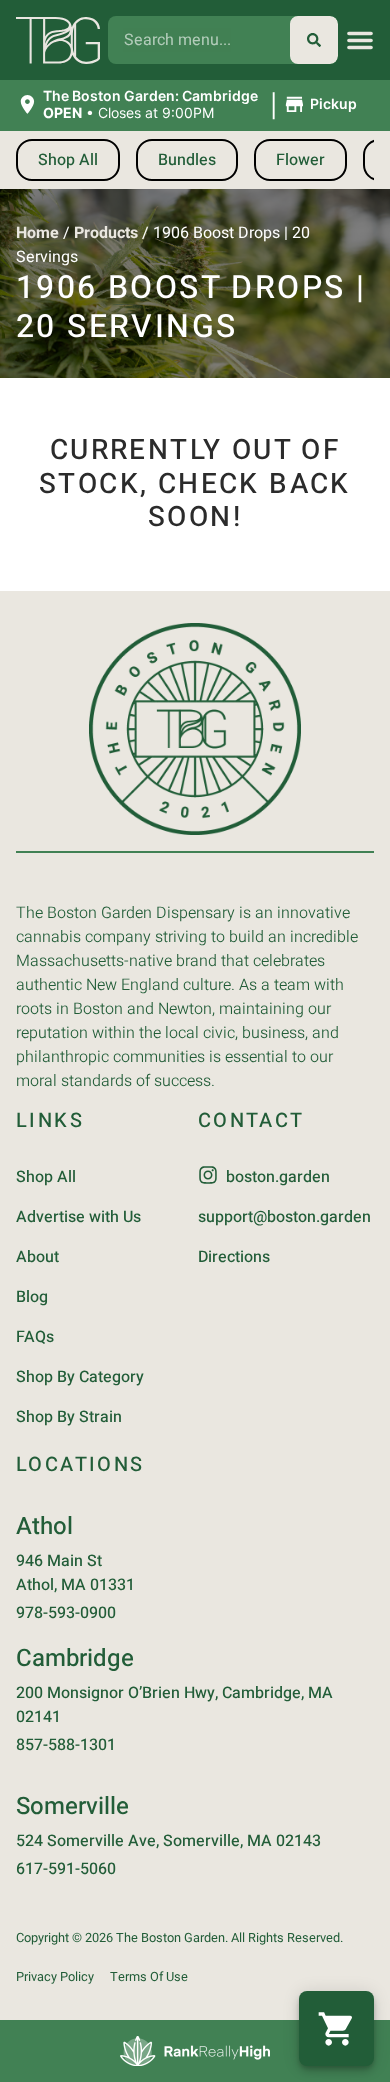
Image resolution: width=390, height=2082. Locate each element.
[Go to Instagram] (208, 1175)
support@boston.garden (284, 1217)
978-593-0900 (66, 1613)
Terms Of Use (149, 1977)
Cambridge (75, 1658)
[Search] (314, 40)
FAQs (35, 1337)
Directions (234, 1257)
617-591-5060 (66, 1869)
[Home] (195, 729)
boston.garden (278, 1177)
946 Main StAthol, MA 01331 (75, 1573)
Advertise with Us (78, 1217)
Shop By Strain (69, 1417)
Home (37, 233)
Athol (44, 1526)
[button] (360, 40)
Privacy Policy (55, 1977)
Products (106, 233)
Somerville (72, 1806)
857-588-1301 (66, 1745)
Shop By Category (80, 1377)
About (37, 1257)
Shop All (46, 1177)
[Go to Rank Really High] (195, 2051)
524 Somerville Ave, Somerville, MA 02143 (168, 1841)
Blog (32, 1297)
